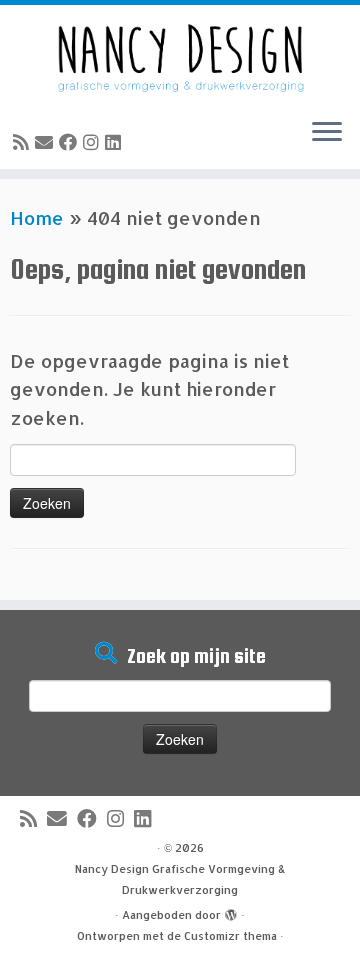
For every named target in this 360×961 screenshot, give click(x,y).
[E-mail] (47, 141)
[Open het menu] (327, 133)
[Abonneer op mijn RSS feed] (24, 141)
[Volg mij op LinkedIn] (116, 141)
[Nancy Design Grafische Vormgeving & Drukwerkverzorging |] (180, 53)
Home (37, 217)
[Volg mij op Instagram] (94, 141)
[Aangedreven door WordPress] (231, 911)
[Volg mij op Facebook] (71, 141)
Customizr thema (230, 936)
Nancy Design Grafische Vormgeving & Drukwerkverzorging (180, 879)
